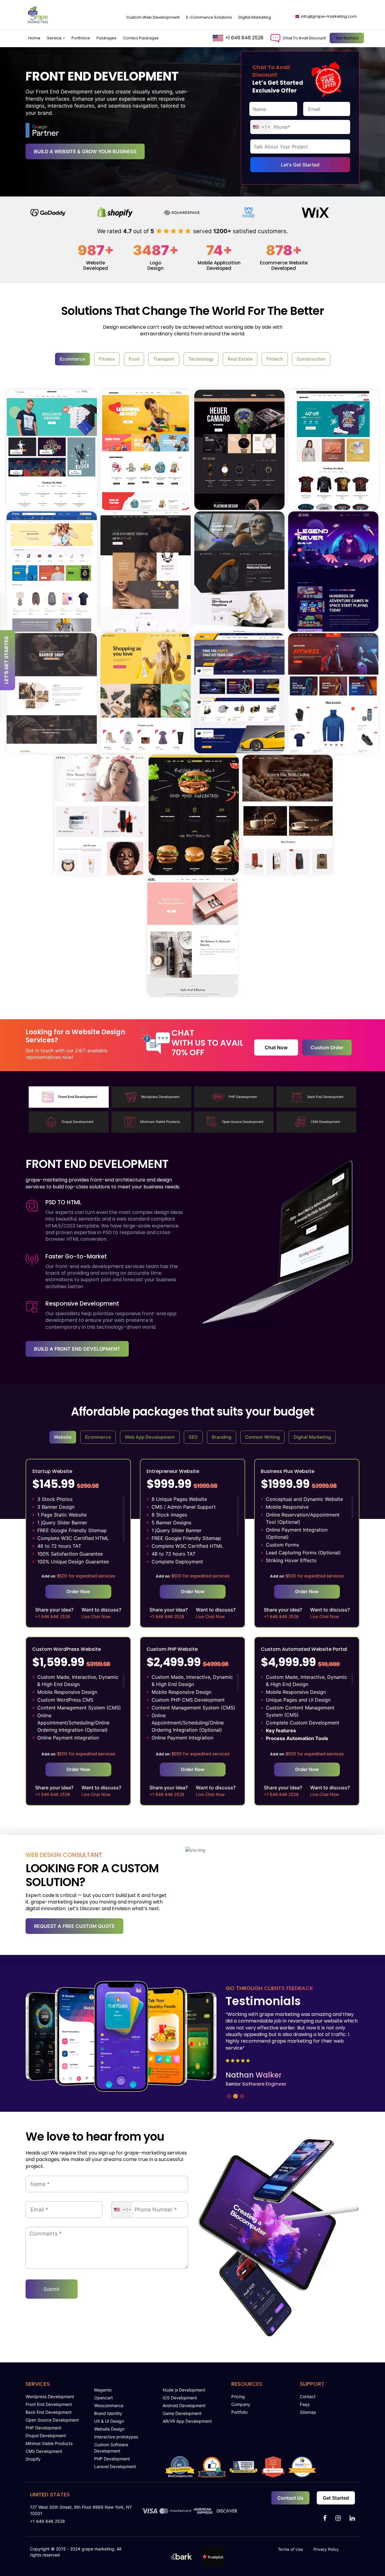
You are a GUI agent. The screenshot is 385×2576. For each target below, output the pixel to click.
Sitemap (308, 2412)
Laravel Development (115, 2466)
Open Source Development (52, 2420)
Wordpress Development (50, 2396)
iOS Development (180, 2398)
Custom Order (327, 1047)
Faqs (305, 2404)
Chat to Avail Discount (304, 38)
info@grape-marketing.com (329, 16)
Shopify (33, 2459)
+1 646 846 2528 (244, 38)
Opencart (103, 2398)
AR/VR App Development (187, 2421)
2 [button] (235, 2095)
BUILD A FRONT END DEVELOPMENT (77, 1349)
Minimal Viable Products (49, 2443)
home (34, 38)
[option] (59, 213)
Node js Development (184, 2390)
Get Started (347, 38)
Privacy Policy (326, 2549)
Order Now (78, 1591)
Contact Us (290, 2498)
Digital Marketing (255, 17)
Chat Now (276, 1047)
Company (241, 2404)
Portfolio (239, 2412)
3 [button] (241, 2095)
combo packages (141, 38)
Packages (106, 38)
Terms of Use (291, 2549)
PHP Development (43, 2428)
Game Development (182, 2413)
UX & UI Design (109, 2421)
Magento (103, 2390)
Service (55, 38)
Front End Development (49, 2404)
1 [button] (228, 2095)
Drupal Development (46, 2436)
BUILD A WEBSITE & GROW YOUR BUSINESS (85, 151)
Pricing (238, 2396)
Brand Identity (108, 2413)
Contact (308, 2396)
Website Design (109, 2429)
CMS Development (44, 2451)
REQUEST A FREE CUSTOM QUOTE (74, 1926)
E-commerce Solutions (209, 17)
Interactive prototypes (116, 2437)
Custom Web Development (153, 17)
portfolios (81, 38)
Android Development (184, 2405)
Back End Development (49, 2412)
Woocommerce (109, 2405)
